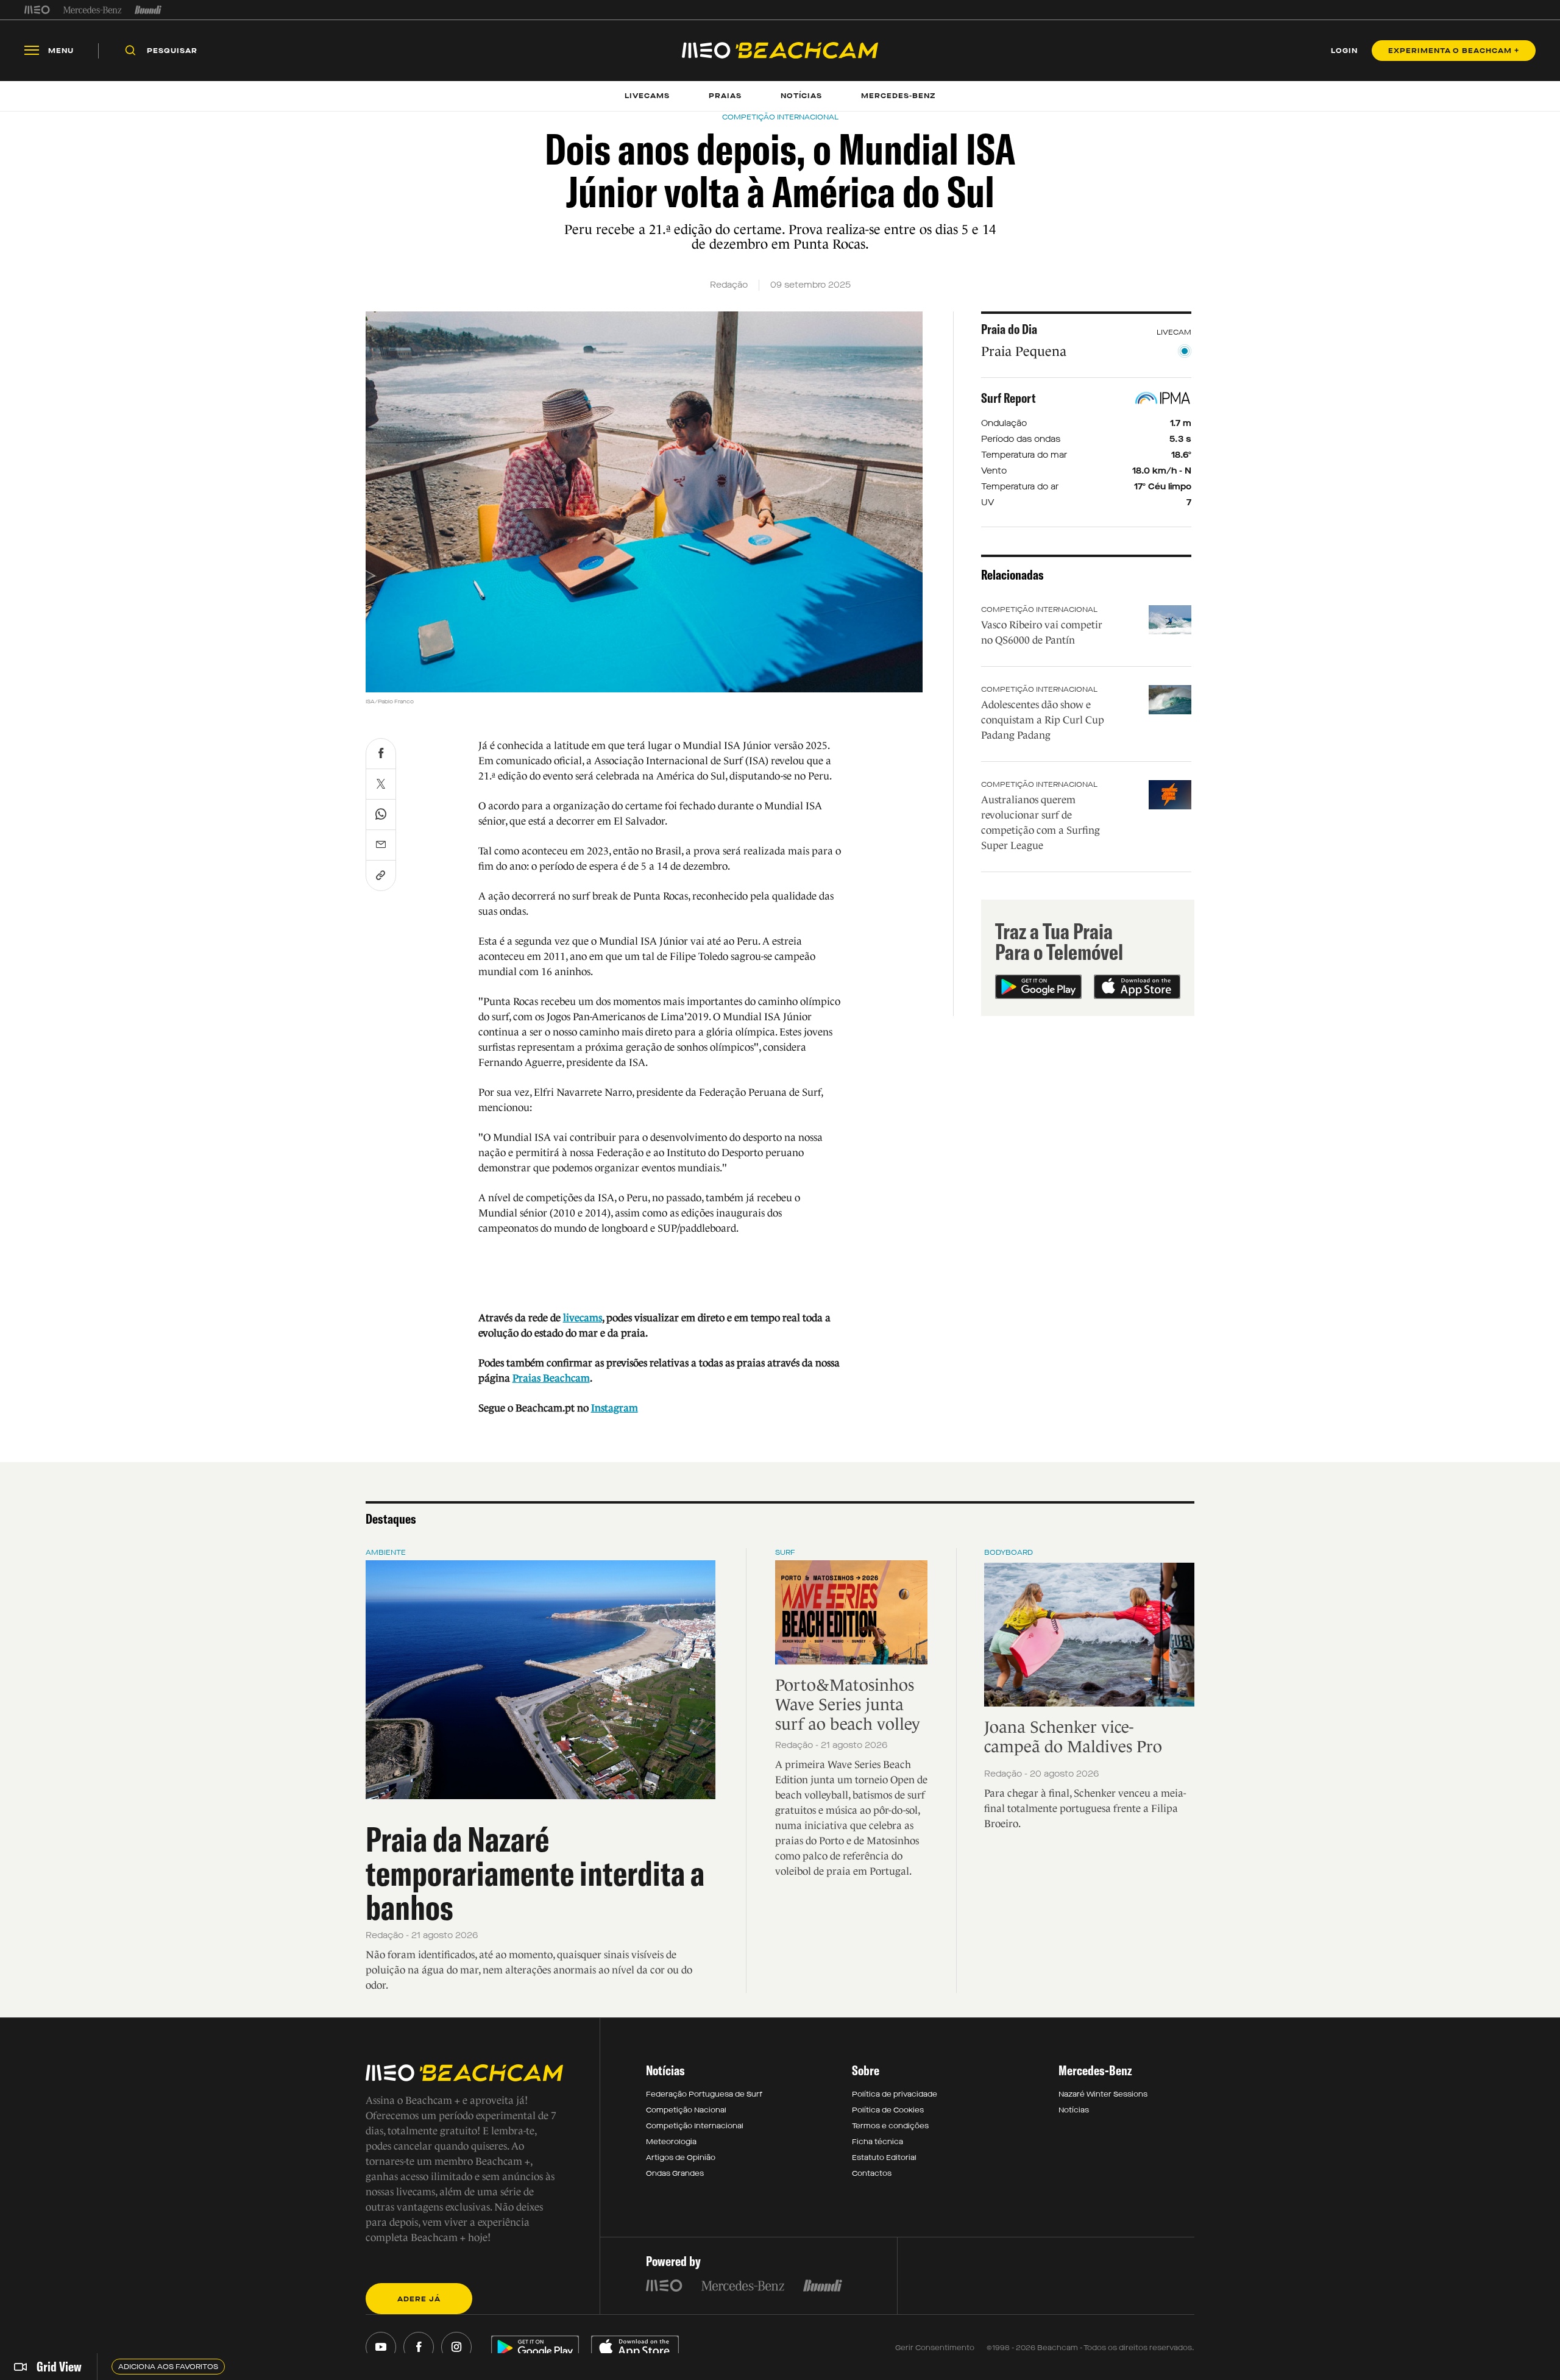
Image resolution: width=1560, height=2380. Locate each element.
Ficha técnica (877, 2142)
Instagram (615, 1408)
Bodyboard (1009, 1552)
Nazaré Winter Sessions (1103, 2094)
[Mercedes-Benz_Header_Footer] (92, 10)
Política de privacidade (895, 2094)
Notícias (1074, 2110)
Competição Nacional (686, 2110)
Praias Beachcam (551, 1378)
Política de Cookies (888, 2110)
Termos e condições (890, 2126)
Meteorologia (671, 2142)
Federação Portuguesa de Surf (704, 2094)
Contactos (872, 2173)
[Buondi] (148, 10)
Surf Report (1009, 398)
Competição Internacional (1039, 609)
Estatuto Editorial (884, 2158)
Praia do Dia (1009, 329)
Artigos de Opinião (681, 2158)
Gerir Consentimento (935, 2348)
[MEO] (37, 10)
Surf (785, 1552)
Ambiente (386, 1552)
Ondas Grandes (675, 2173)
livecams (583, 1318)
